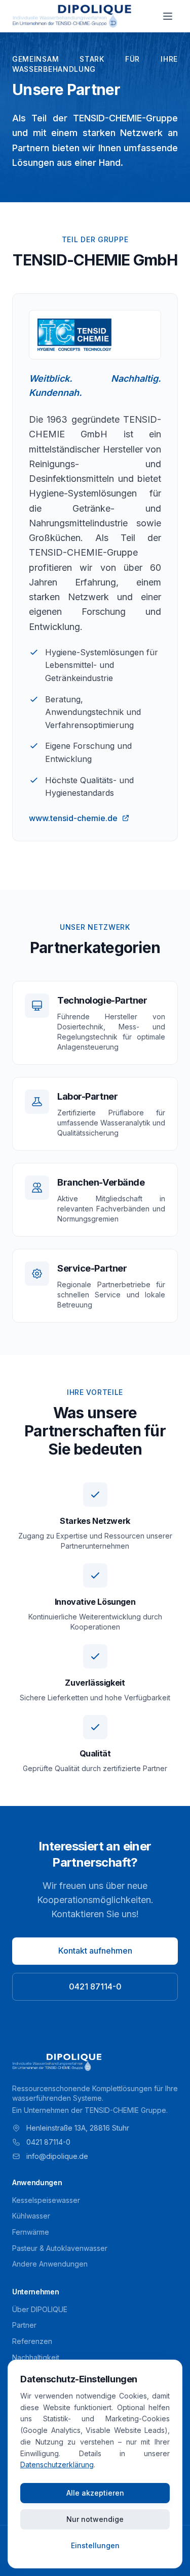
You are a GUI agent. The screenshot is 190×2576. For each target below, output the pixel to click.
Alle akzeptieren (95, 2493)
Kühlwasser (31, 2216)
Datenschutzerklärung (57, 2465)
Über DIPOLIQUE (40, 2309)
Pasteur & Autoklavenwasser (60, 2248)
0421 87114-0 (95, 1986)
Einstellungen (95, 2545)
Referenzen (32, 2341)
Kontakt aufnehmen (95, 1951)
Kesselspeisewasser (46, 2200)
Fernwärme (31, 2232)
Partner (24, 2325)
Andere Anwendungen (50, 2264)
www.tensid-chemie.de (73, 818)
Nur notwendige (95, 2519)
